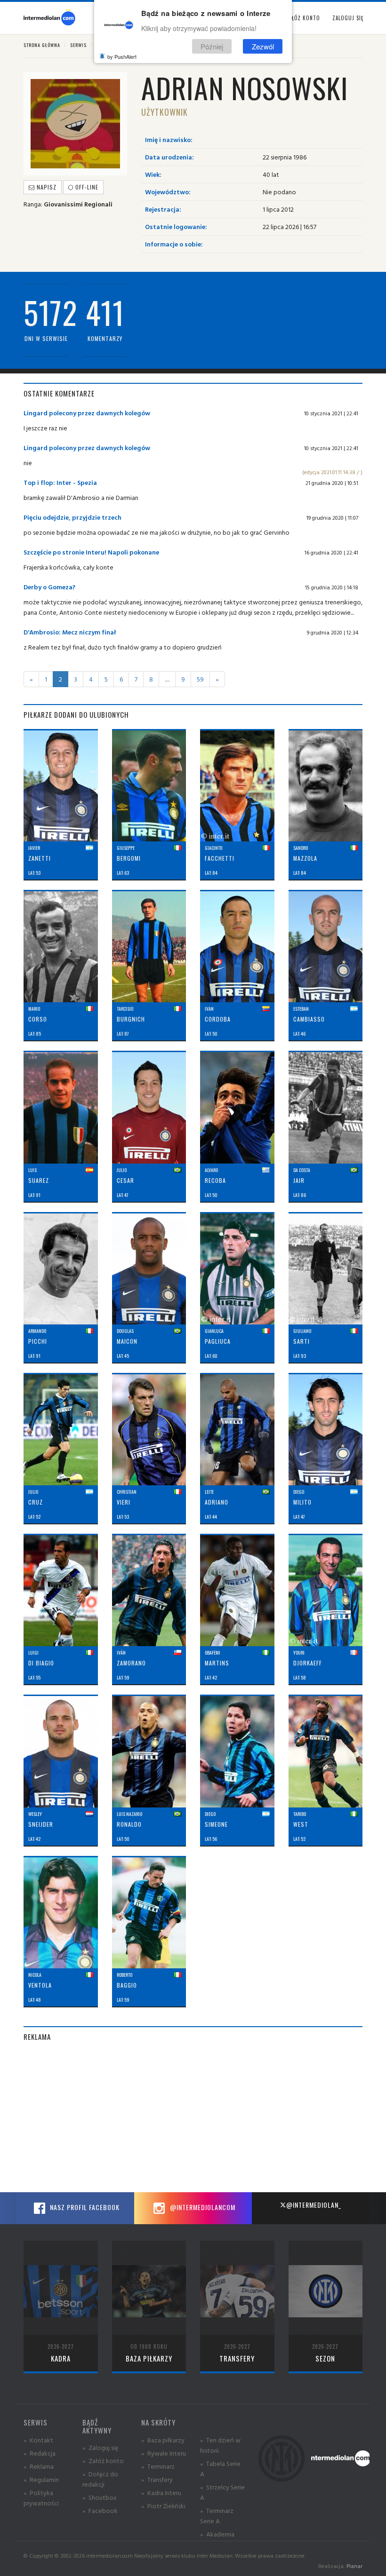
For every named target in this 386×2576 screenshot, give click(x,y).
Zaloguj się (348, 18)
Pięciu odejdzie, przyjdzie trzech (72, 517)
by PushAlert (122, 56)
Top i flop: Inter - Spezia (60, 482)
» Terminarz (158, 2466)
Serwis (78, 45)
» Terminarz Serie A (217, 2516)
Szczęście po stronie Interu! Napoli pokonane (91, 552)
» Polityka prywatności (41, 2498)
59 (200, 679)
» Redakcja (40, 2453)
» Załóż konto (103, 2461)
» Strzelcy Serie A (222, 2492)
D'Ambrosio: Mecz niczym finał (70, 632)
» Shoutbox (100, 2497)
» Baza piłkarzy (163, 2440)
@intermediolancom (202, 2207)
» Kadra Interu (161, 2493)
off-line (86, 187)
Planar (354, 2566)
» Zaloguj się (100, 2447)
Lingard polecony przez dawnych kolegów (87, 413)
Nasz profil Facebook (84, 2207)
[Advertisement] (193, 2117)
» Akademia (217, 2534)
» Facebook (100, 2510)
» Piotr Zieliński (163, 2506)
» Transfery (157, 2479)
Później (212, 46)
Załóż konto (303, 18)
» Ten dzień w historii (220, 2445)
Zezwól (263, 46)
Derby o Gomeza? (49, 587)
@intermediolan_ (314, 2205)
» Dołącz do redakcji (100, 2479)
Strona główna (42, 45)
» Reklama (39, 2466)
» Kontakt (38, 2440)
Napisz (46, 187)
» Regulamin (41, 2479)
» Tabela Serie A (220, 2469)
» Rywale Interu (164, 2453)
